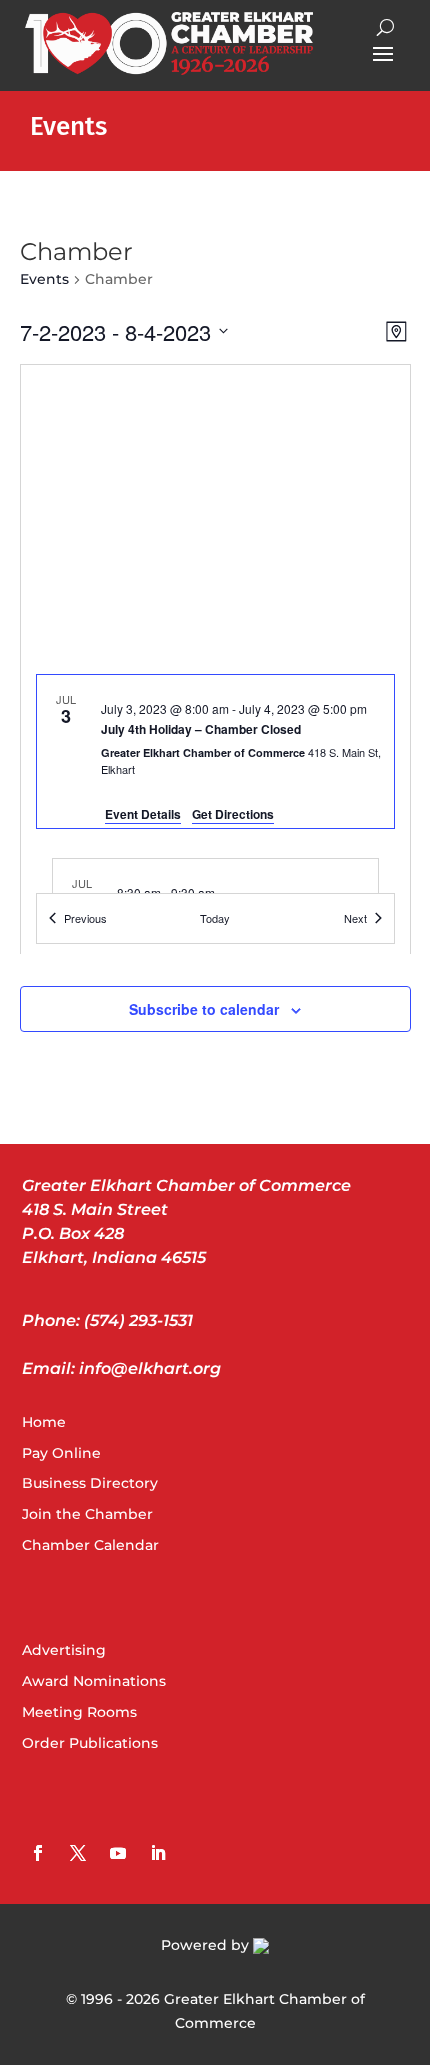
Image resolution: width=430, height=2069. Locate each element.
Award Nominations (94, 1681)
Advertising (64, 1650)
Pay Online (61, 1453)
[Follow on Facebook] (38, 1853)
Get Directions (233, 814)
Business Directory (90, 1483)
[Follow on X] (78, 1853)
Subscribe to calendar (204, 1009)
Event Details (143, 814)
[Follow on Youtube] (118, 1853)
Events (44, 279)
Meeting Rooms (79, 1712)
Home (44, 1422)
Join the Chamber (87, 1514)
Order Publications (90, 1743)
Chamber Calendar (90, 1545)
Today (215, 918)
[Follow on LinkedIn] (158, 1853)
